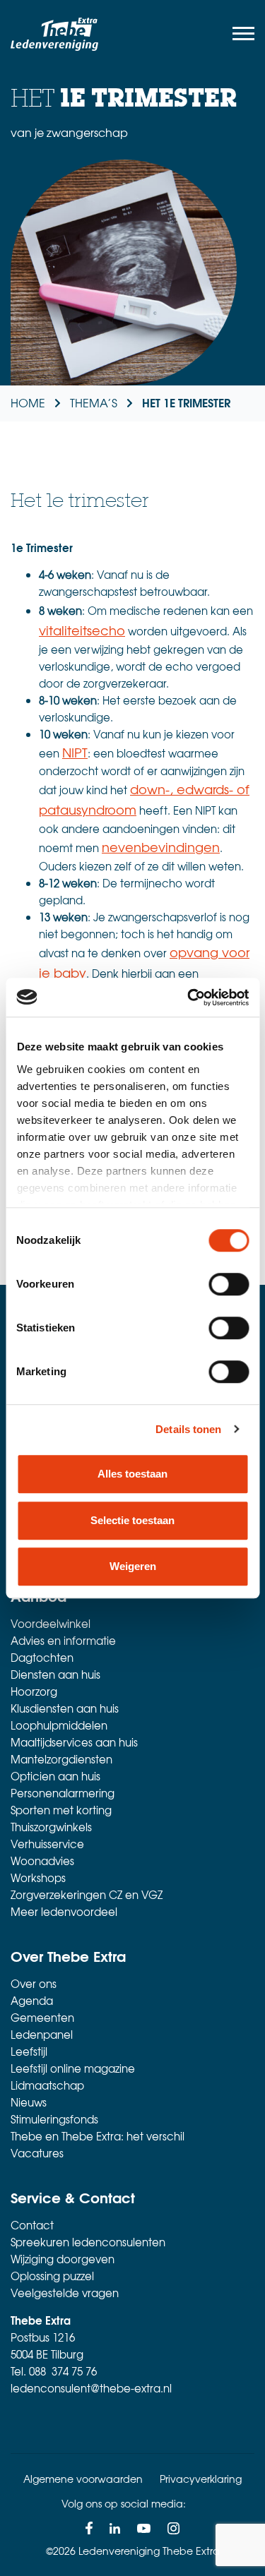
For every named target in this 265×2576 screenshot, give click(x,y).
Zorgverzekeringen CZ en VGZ (87, 1895)
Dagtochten (42, 1658)
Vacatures (37, 2153)
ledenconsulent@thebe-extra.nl (91, 2388)
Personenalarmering (63, 1793)
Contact (32, 2225)
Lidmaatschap (47, 2085)
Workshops (38, 1878)
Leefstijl (29, 2051)
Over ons (34, 1984)
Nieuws (29, 2102)
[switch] (229, 1284)
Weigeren (133, 1566)
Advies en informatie (63, 1641)
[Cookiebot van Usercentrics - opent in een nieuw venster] (189, 998)
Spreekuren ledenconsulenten (88, 2242)
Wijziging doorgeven (63, 2259)
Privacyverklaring (201, 2479)
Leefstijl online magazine (73, 2068)
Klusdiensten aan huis (65, 1708)
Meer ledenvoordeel (64, 1912)
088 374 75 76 (63, 2371)
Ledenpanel (42, 2035)
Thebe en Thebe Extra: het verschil (98, 2136)
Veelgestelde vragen (65, 2293)
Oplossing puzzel (52, 2276)
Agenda (32, 2001)
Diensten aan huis (55, 1675)
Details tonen (188, 1429)
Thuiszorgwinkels (51, 1827)
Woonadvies (42, 1861)
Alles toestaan (132, 1474)
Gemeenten (42, 2018)
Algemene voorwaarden (83, 2479)
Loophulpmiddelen (59, 1725)
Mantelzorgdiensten (61, 1759)
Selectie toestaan (132, 1520)
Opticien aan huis (55, 1776)
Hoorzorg (34, 1691)
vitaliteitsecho (82, 630)
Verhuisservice (47, 1844)
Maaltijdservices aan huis (74, 1742)
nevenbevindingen (161, 847)
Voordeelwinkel (51, 1624)
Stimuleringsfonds (54, 2119)
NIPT (75, 752)
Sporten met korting (61, 1810)
